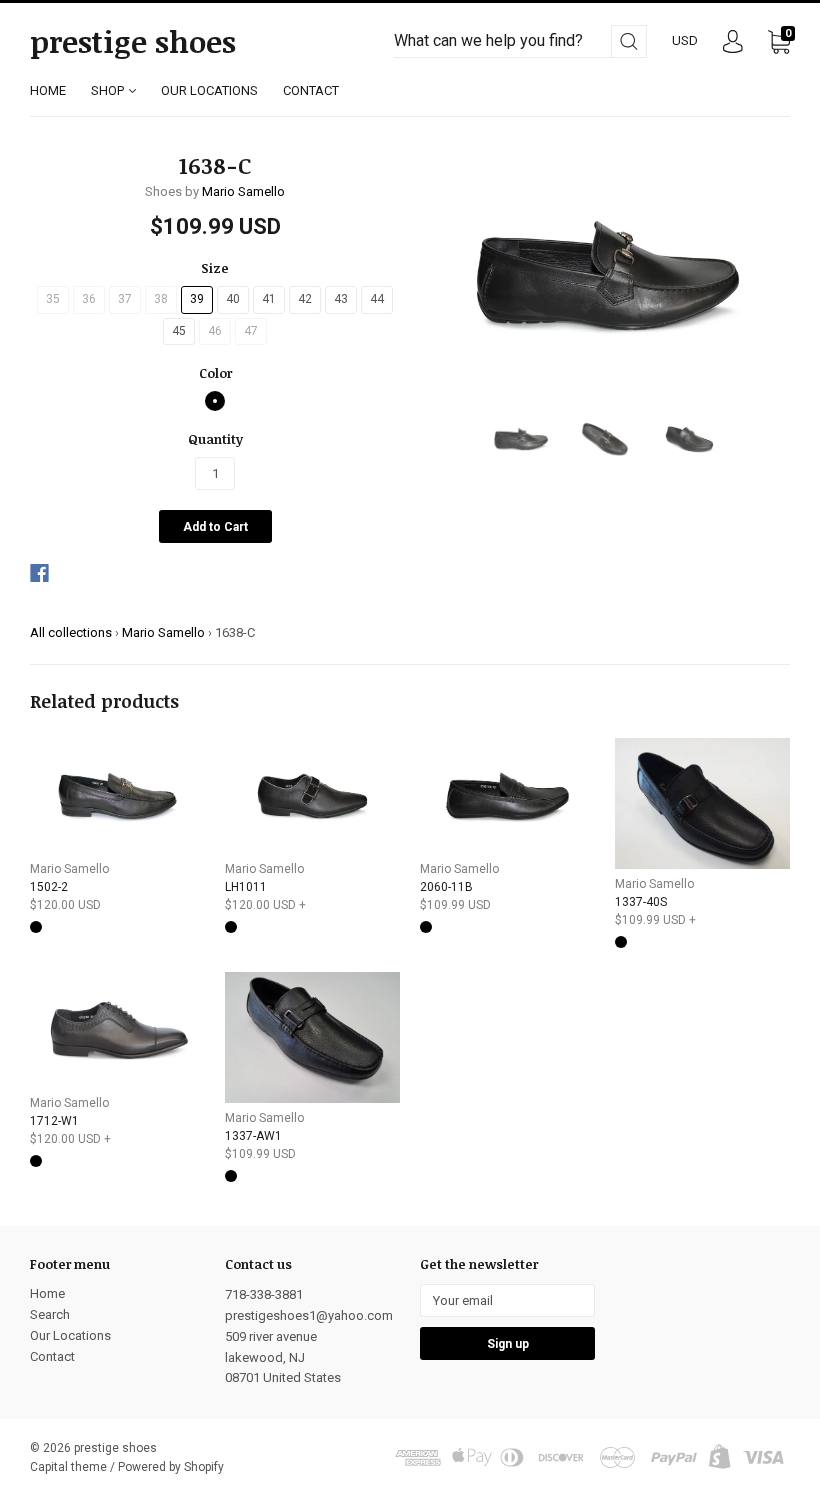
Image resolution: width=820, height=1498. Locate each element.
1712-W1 (54, 1121)
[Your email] (507, 1300)
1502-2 (49, 887)
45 (179, 331)
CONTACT (311, 90)
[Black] (215, 401)
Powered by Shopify (171, 1467)
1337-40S (641, 902)
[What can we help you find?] (520, 41)
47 (251, 331)
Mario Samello (243, 191)
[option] (605, 275)
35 (53, 299)
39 (197, 299)
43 (341, 299)
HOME (48, 90)
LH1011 (246, 887)
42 (305, 299)
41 (269, 299)
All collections (71, 632)
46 (215, 331)
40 (233, 299)
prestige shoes (133, 42)
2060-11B (446, 887)
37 (125, 299)
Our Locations (70, 1335)
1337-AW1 (253, 1136)
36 (89, 299)
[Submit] (629, 41)
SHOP (109, 90)
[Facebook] (39, 573)
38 (161, 299)
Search (50, 1314)
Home (47, 1293)
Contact (52, 1356)
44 (377, 299)
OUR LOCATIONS (209, 90)
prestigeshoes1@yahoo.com (309, 1315)
